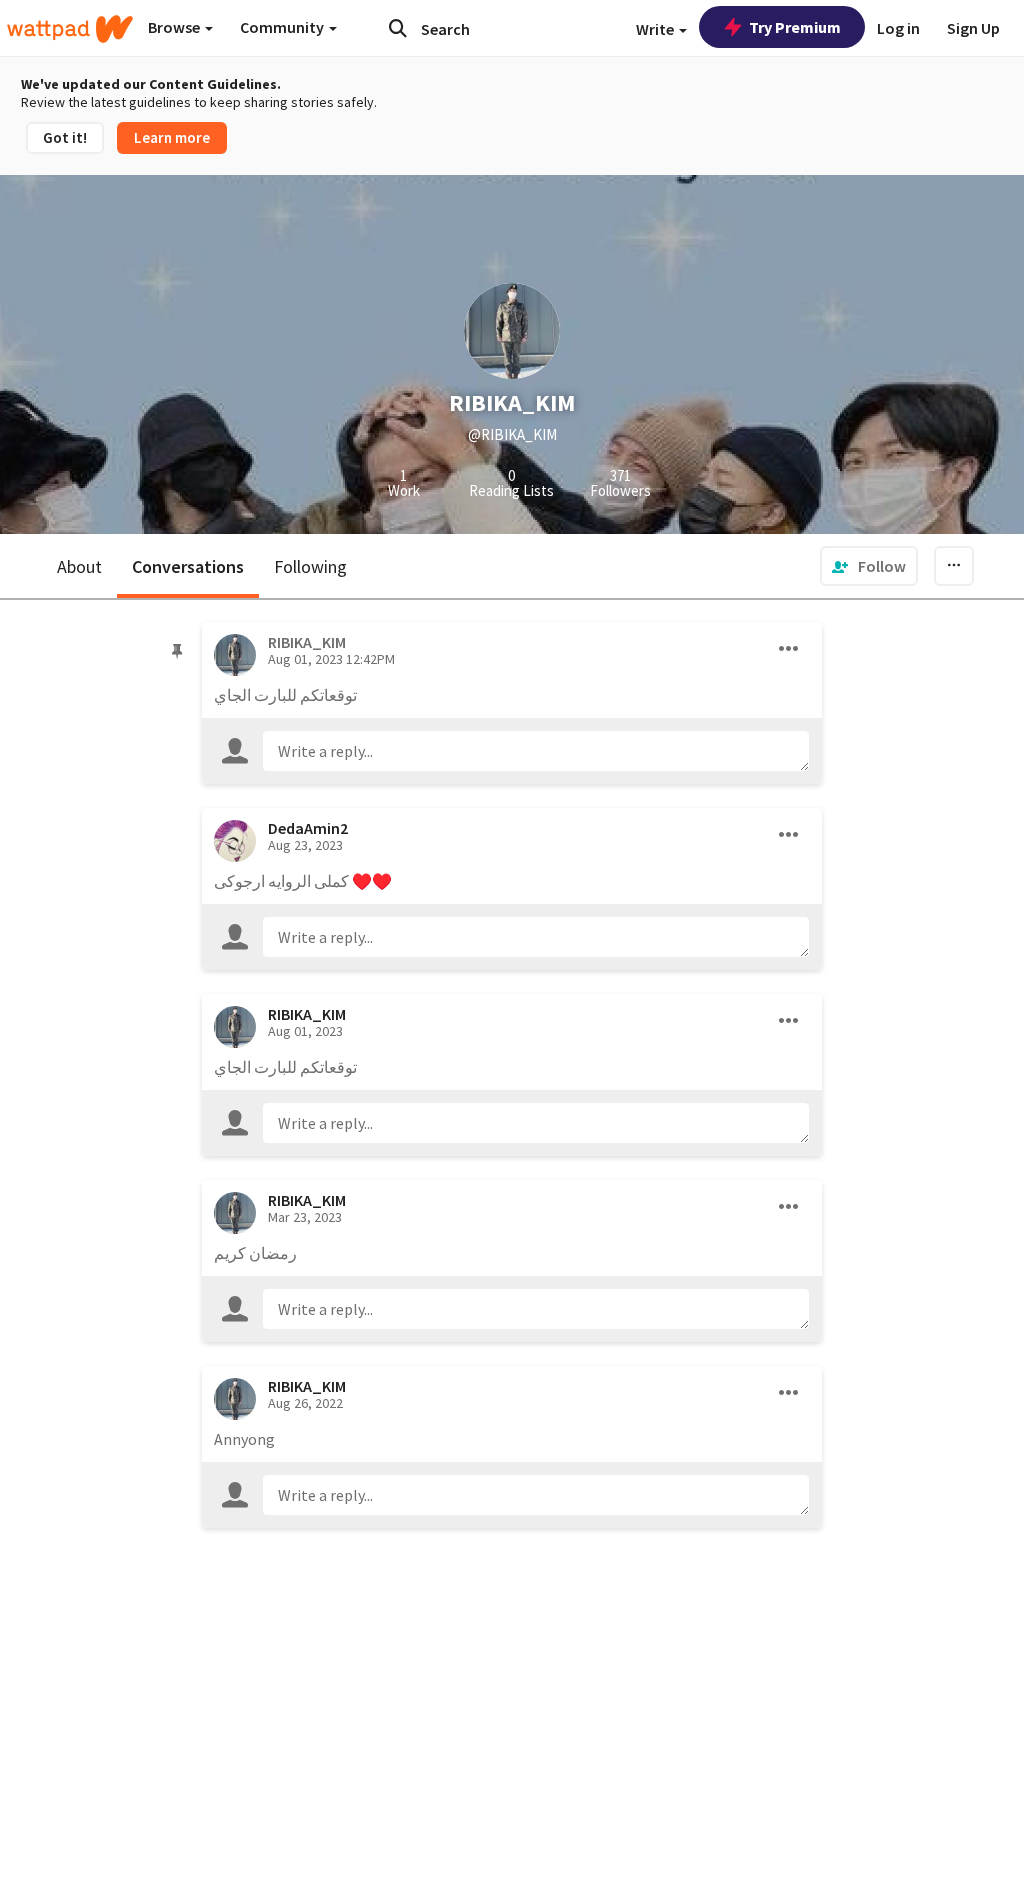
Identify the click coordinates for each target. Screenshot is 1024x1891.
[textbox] (536, 751)
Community (283, 27)
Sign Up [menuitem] (973, 28)
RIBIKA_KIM (307, 1014)
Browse (175, 27)
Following (310, 566)
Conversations (188, 566)
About (79, 566)
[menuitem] (869, 566)
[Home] (70, 29)
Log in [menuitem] (898, 28)
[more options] (789, 649)
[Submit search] (398, 28)
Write (656, 29)
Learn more (172, 137)
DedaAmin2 (308, 828)
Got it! (65, 137)
